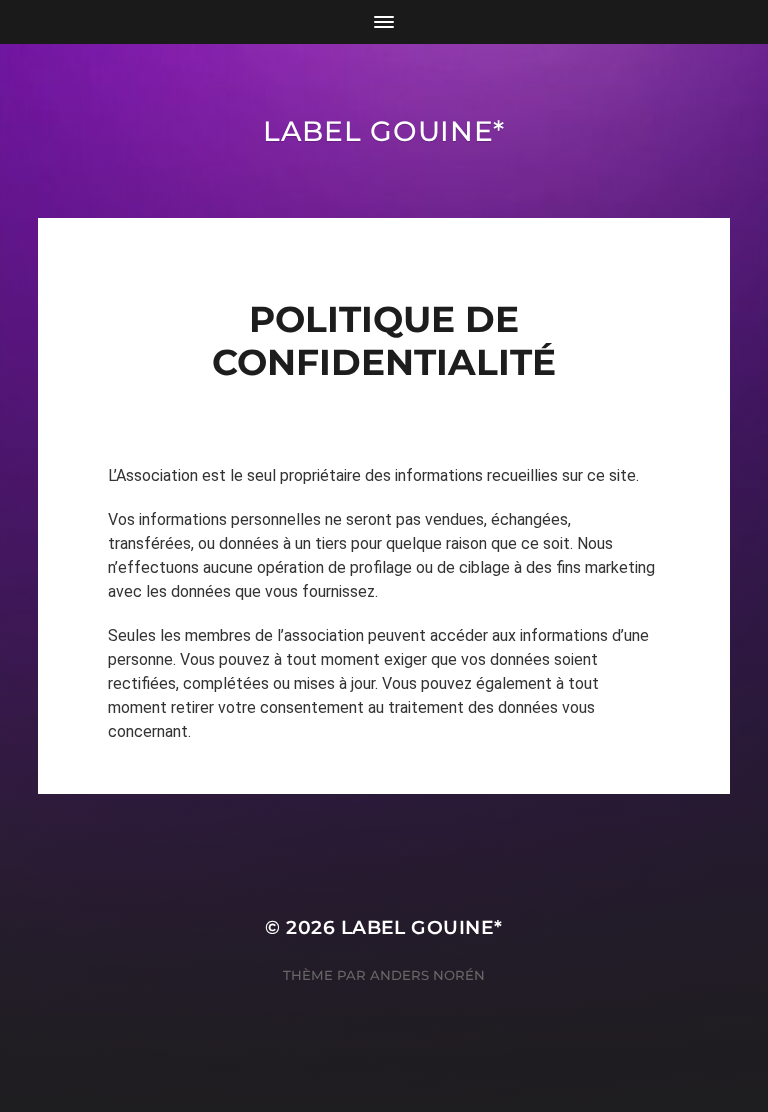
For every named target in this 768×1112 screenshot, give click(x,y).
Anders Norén (427, 975)
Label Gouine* (384, 131)
